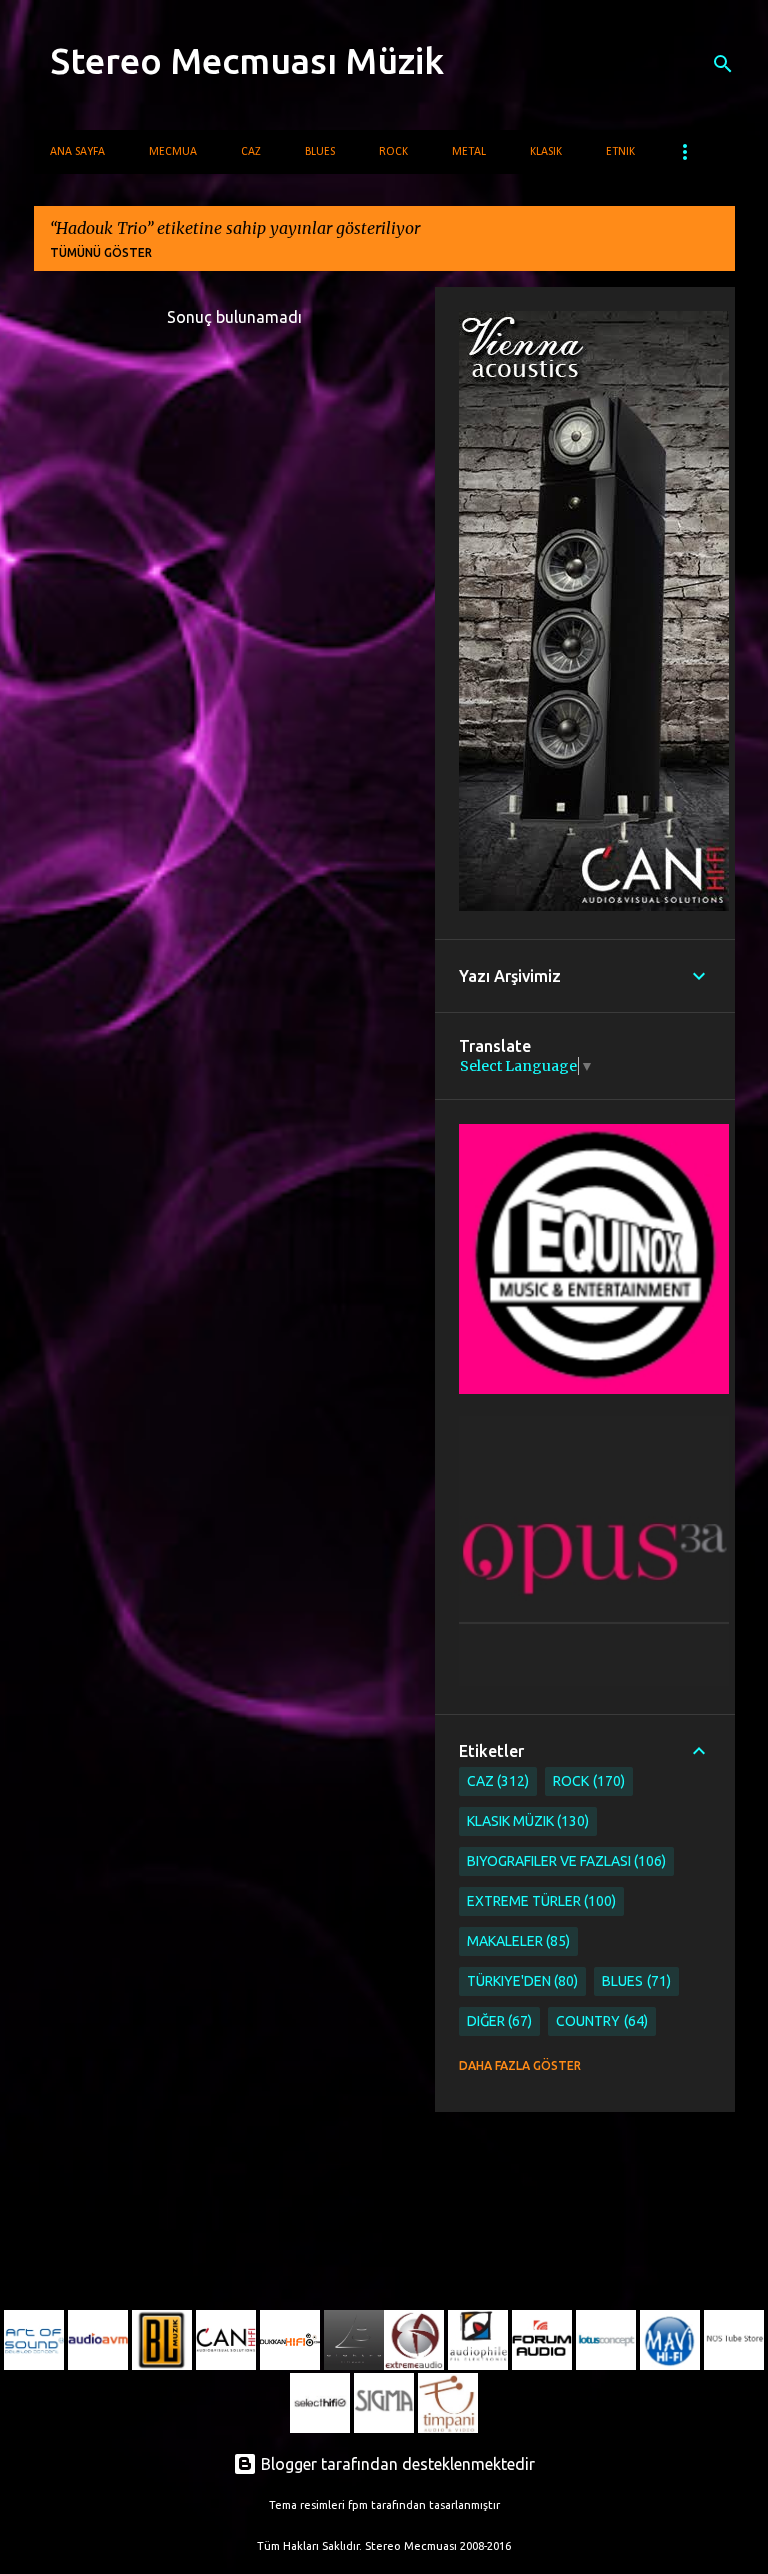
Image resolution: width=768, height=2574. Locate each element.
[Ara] (723, 64)
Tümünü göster (101, 252)
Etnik (620, 152)
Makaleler (517, 1941)
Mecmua (173, 152)
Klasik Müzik (526, 1821)
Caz (251, 152)
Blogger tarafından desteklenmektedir (396, 2464)
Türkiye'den (521, 1981)
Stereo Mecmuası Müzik (247, 60)
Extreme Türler (540, 1901)
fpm (358, 2505)
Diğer (498, 2021)
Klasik (546, 152)
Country (600, 2021)
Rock (393, 152)
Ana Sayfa (77, 152)
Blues (320, 152)
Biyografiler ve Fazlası (565, 1861)
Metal (469, 152)
